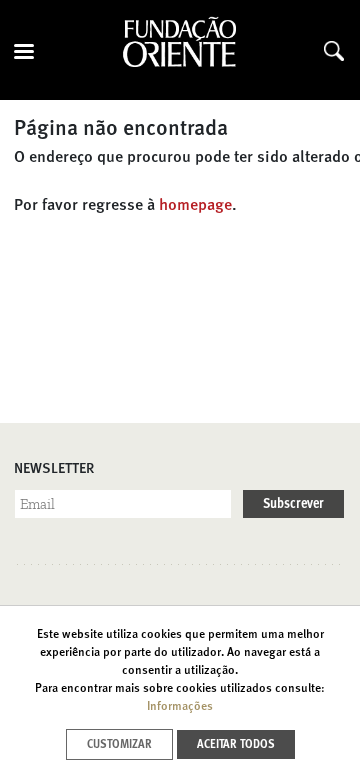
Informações (180, 707)
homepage (195, 206)
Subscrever (293, 504)
